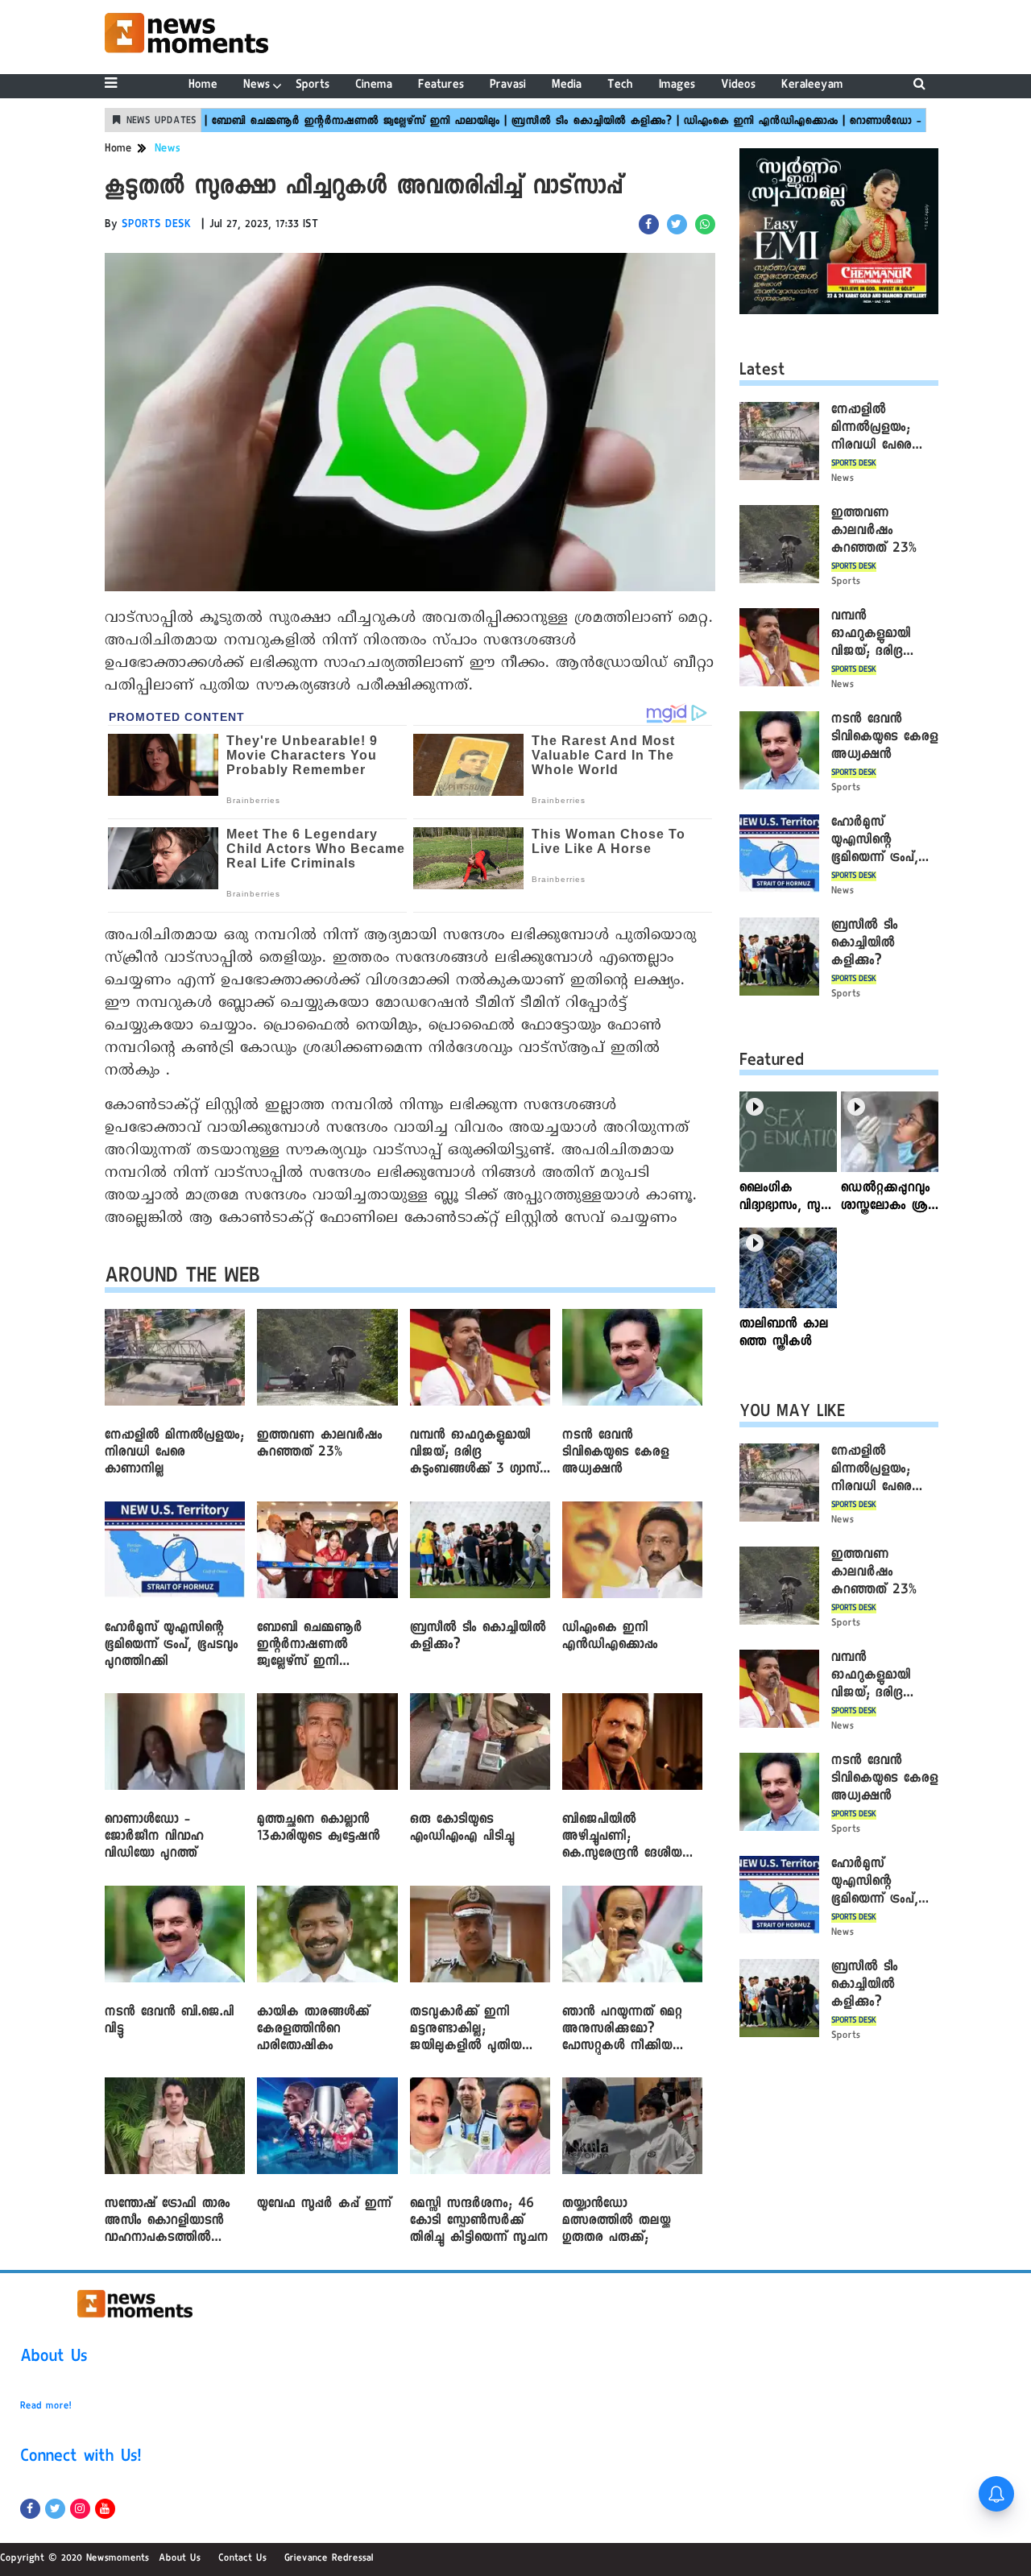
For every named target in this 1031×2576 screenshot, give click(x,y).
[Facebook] (30, 2509)
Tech (620, 86)
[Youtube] (105, 2509)
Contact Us (242, 2559)
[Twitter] (55, 2509)
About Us (54, 2359)
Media (567, 86)
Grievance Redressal (329, 2559)
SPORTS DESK (157, 226)
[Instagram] (80, 2509)
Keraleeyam (812, 86)
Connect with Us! (81, 2458)
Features (441, 86)
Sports (313, 86)
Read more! (46, 2407)
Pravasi (508, 86)
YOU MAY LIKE (792, 1414)
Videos (738, 86)
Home (203, 86)
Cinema (374, 86)
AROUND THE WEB (182, 1279)
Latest (762, 372)
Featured (772, 1062)
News (257, 86)
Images (677, 86)
